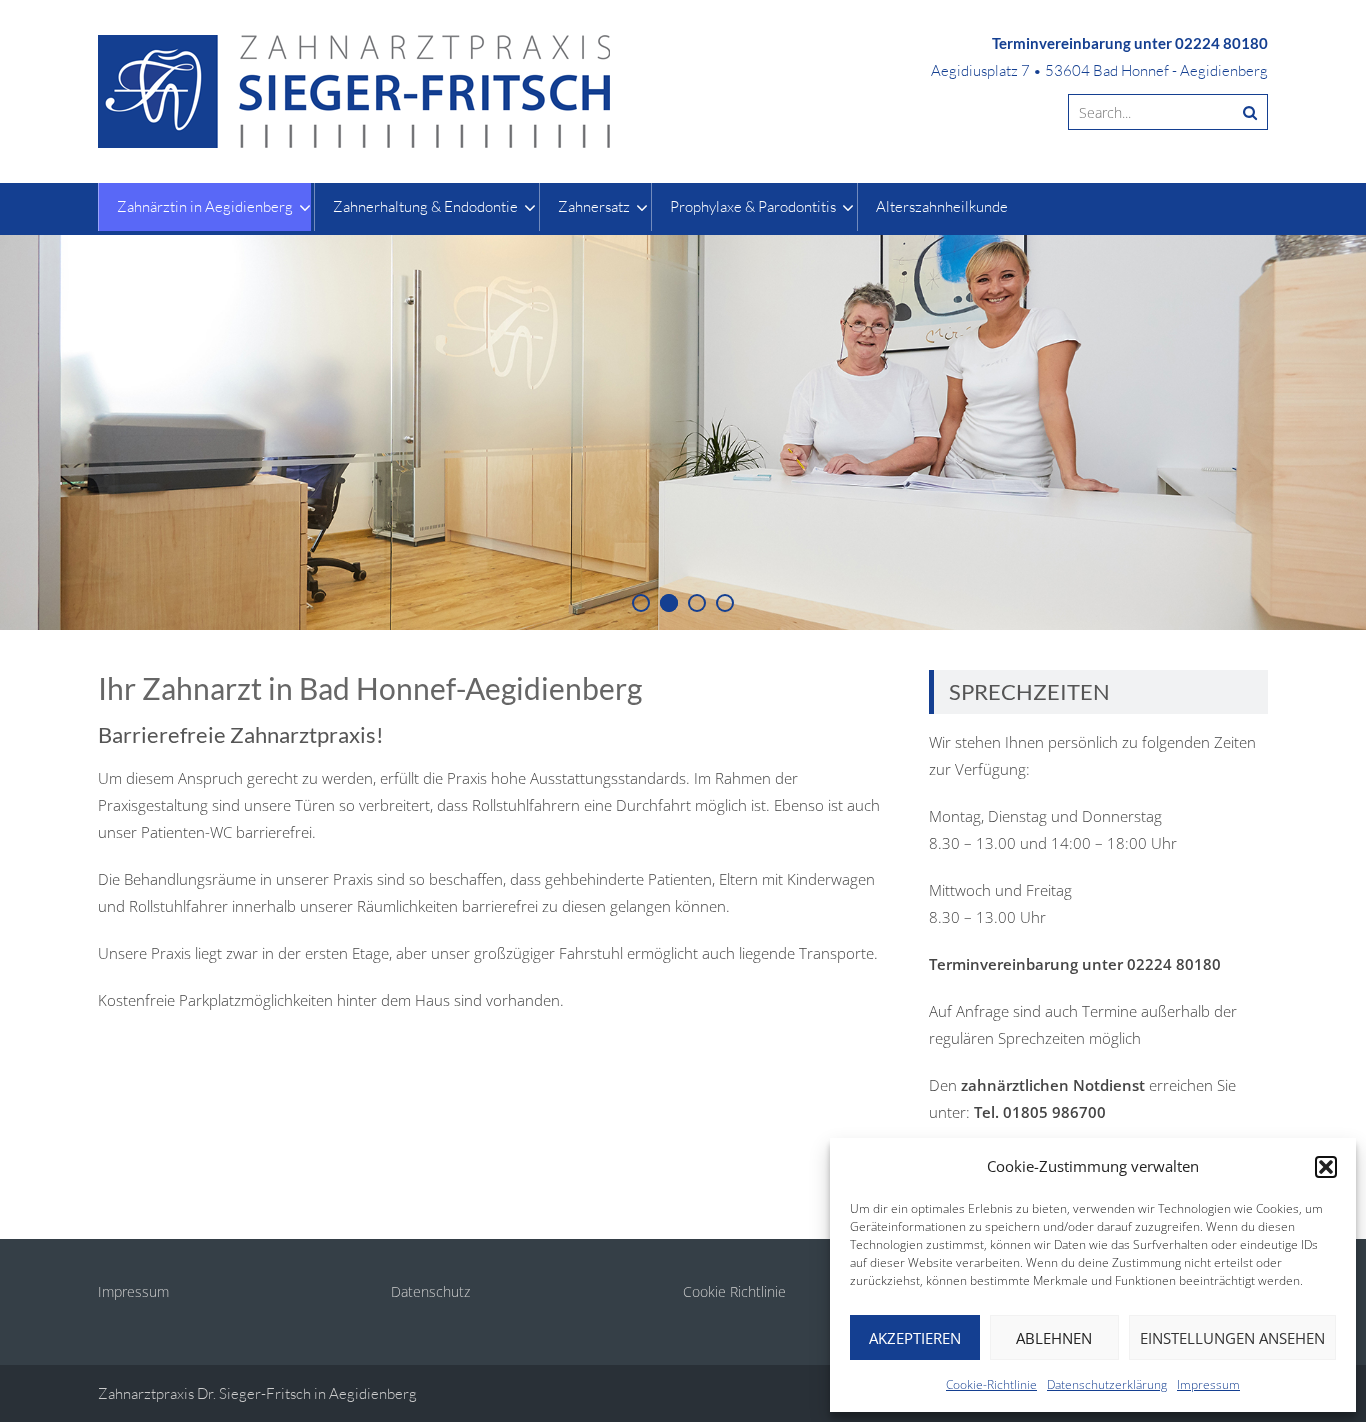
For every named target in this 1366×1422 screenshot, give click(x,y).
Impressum (1208, 1384)
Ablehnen (1054, 1338)
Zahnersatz (594, 206)
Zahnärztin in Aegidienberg (205, 206)
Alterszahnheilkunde (942, 206)
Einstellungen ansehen (1232, 1338)
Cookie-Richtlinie (991, 1384)
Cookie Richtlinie (734, 1291)
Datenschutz (430, 1291)
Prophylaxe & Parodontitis (753, 206)
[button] (1326, 1167)
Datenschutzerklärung (1107, 1384)
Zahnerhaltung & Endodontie (425, 206)
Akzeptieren (915, 1338)
